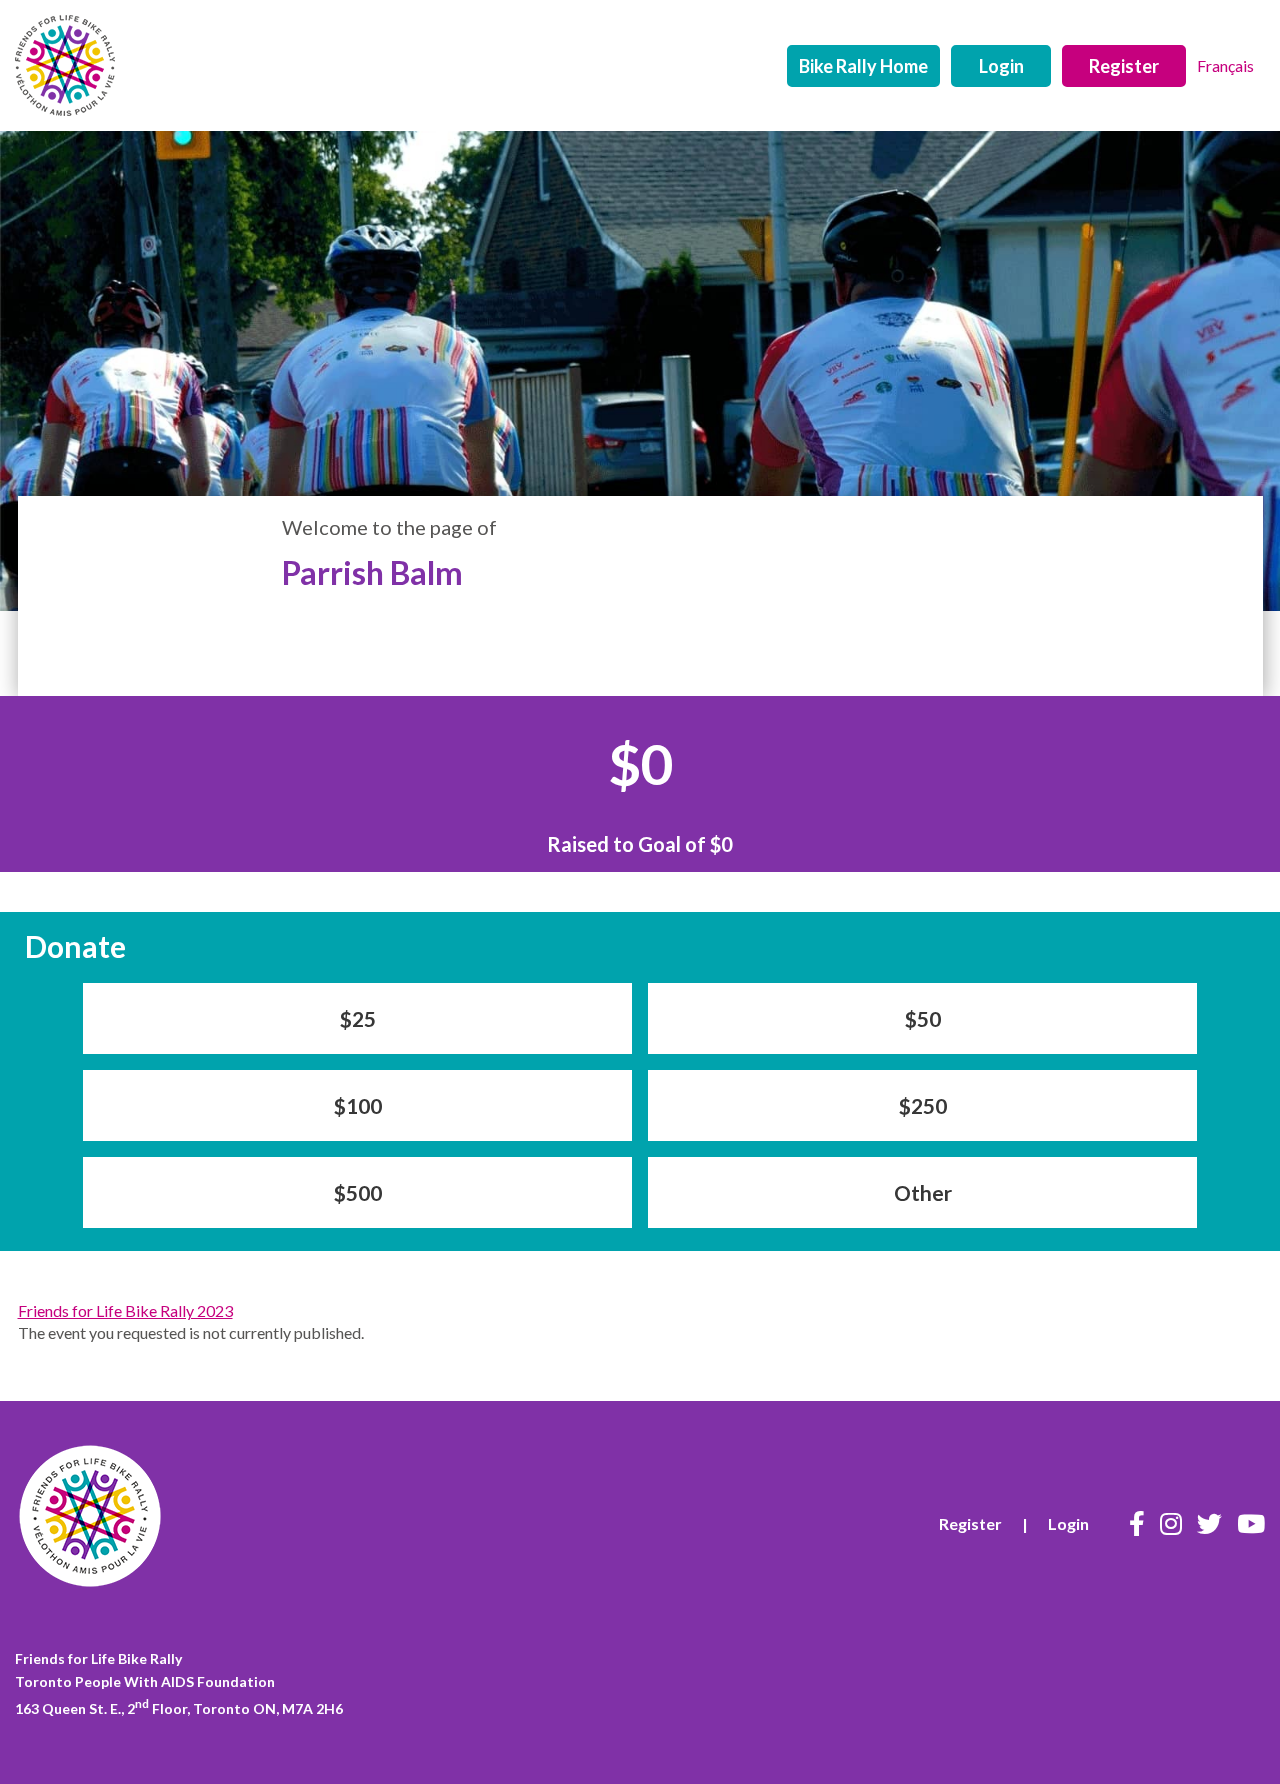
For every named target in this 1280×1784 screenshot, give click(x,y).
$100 (358, 1105)
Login (1001, 66)
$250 (923, 1105)
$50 (923, 1018)
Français (1225, 65)
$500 (358, 1192)
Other (923, 1192)
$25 (358, 1018)
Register (1124, 66)
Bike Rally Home (863, 66)
